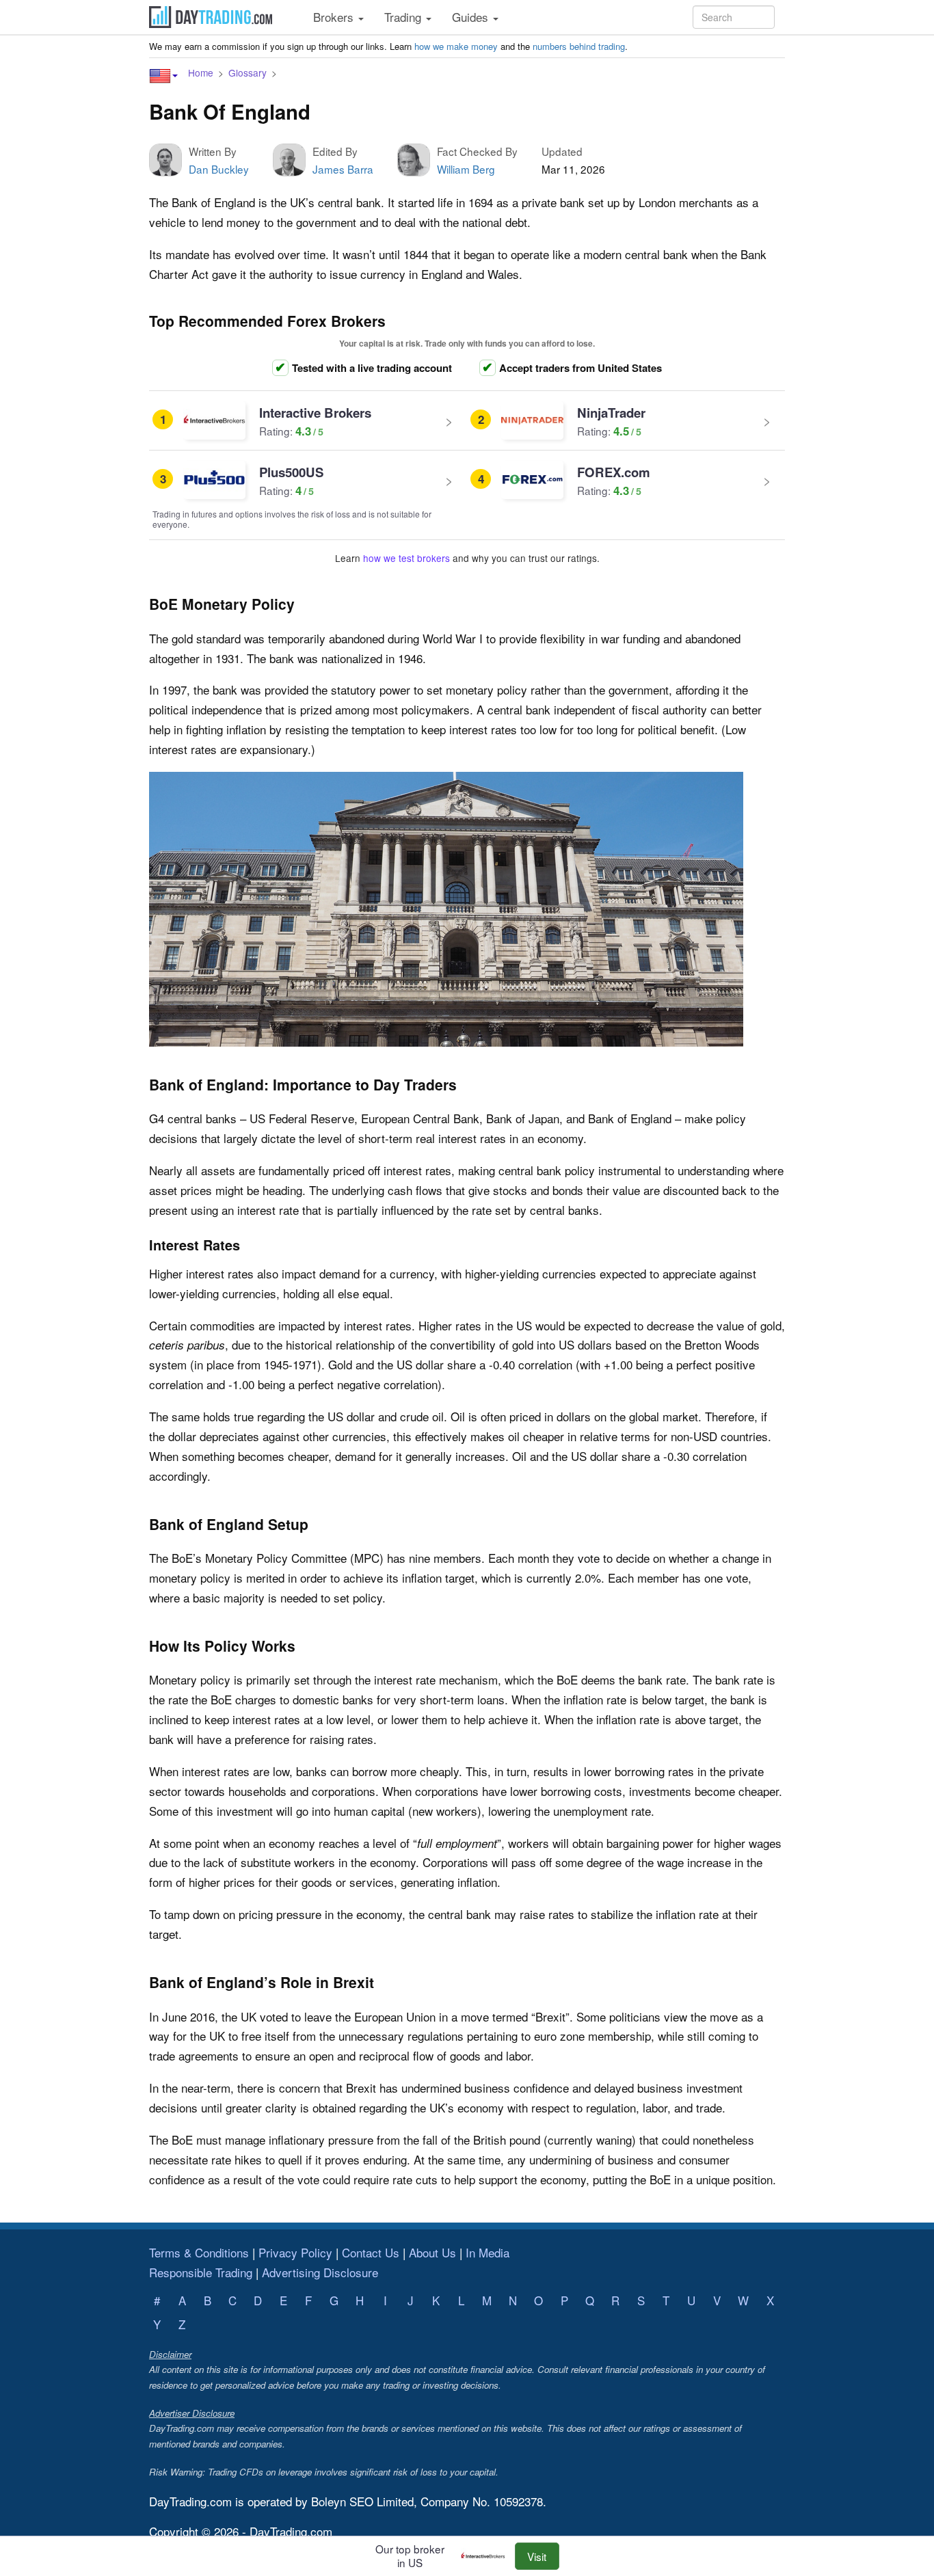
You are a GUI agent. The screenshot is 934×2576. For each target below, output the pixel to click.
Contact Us (371, 2252)
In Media (488, 2252)
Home (201, 72)
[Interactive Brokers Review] (486, 2556)
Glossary (248, 72)
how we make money (456, 46)
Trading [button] (404, 17)
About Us (432, 2252)
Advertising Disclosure (320, 2272)
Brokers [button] (335, 17)
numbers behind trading (579, 46)
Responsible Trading (201, 2272)
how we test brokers (406, 558)
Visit (537, 2556)
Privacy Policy (295, 2252)
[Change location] (163, 76)
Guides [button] (472, 17)
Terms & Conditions (199, 2252)
